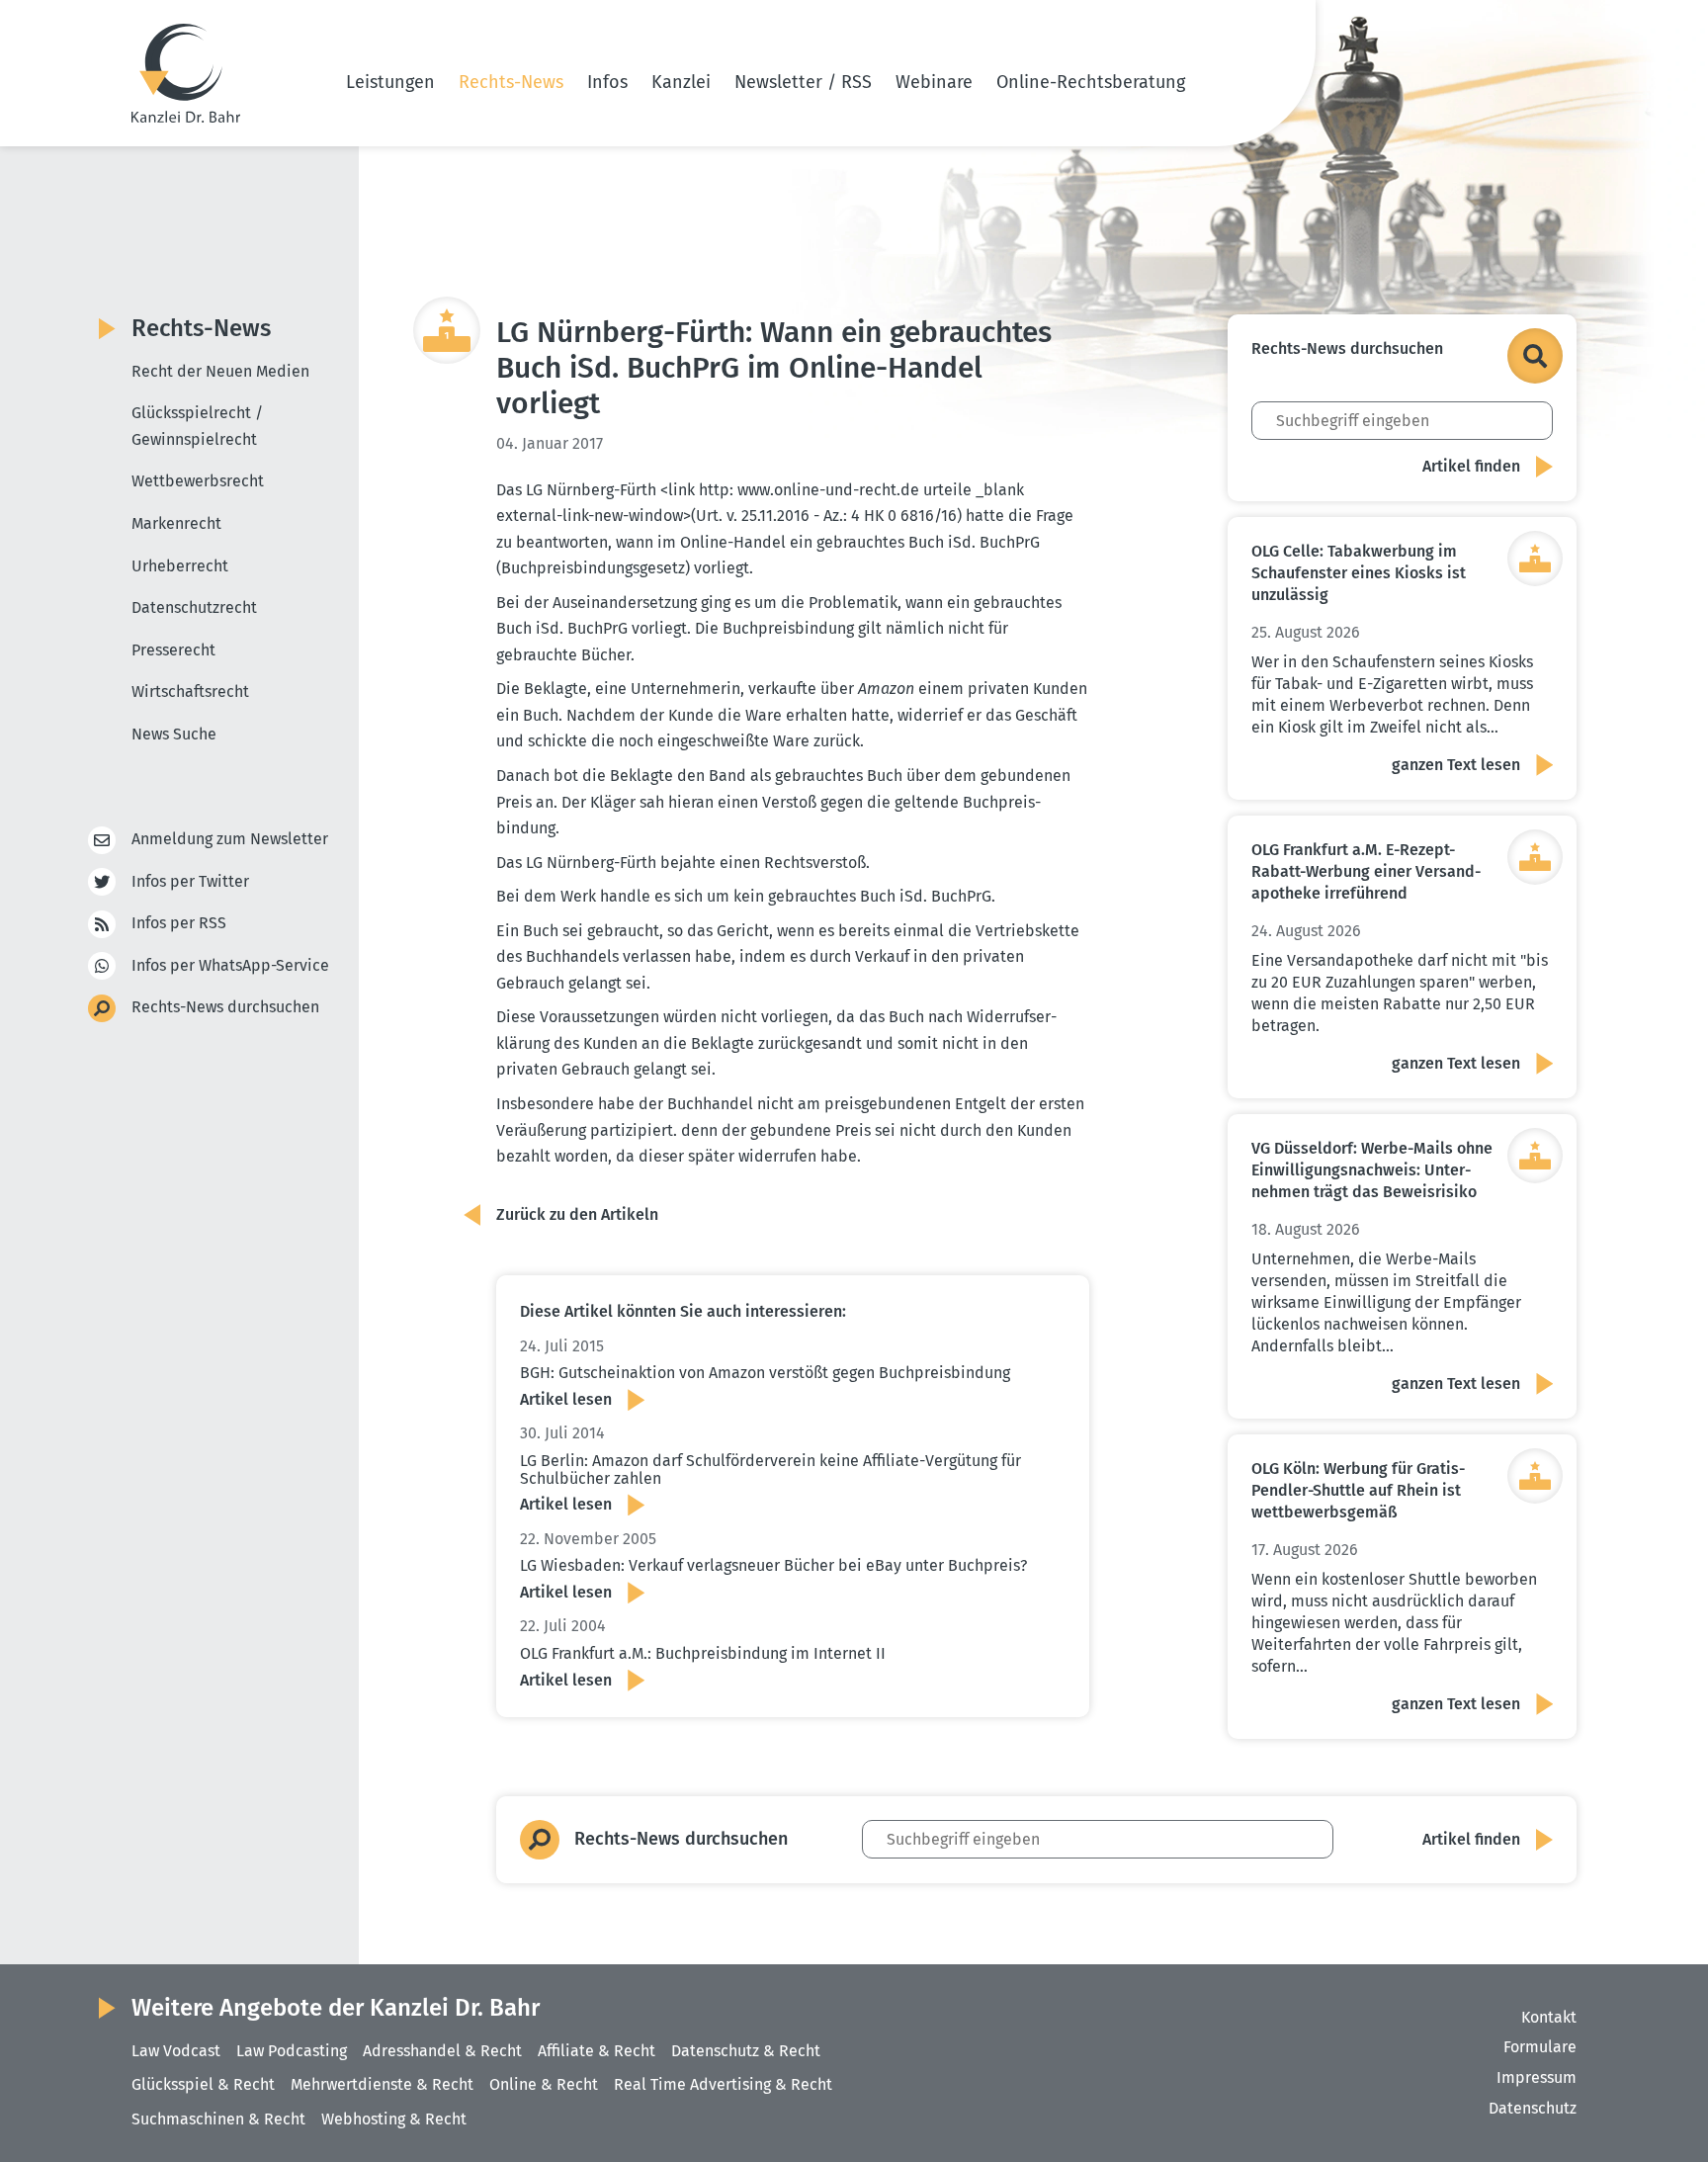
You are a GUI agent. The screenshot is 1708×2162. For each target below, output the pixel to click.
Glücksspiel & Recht (203, 2084)
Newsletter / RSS (803, 82)
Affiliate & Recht (597, 2051)
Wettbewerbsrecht (198, 481)
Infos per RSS (179, 923)
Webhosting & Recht (394, 2119)
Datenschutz (1533, 2108)
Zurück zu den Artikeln (577, 1214)
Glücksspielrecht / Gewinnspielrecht (197, 426)
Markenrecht (176, 523)
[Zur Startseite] (186, 73)
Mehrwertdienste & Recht (382, 2084)
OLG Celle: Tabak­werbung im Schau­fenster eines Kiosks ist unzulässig (1359, 573)
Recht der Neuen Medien (220, 371)
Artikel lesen (566, 1399)
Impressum (1537, 2077)
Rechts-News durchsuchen (225, 1007)
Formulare (1540, 2047)
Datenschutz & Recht (746, 2051)
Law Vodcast (176, 2051)
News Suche (174, 734)
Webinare (934, 82)
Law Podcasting (292, 2051)
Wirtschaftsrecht (190, 692)
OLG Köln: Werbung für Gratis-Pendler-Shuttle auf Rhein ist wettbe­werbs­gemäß (1358, 1490)
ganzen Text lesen (1456, 765)
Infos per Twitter (190, 881)
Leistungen (390, 82)
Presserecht (173, 650)
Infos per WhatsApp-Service (230, 965)
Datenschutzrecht (194, 607)
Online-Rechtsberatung (1091, 82)
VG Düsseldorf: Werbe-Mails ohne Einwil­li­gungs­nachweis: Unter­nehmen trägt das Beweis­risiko (1372, 1170)
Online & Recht (544, 2084)
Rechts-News (511, 82)
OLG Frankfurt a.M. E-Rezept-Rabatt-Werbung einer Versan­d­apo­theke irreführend (1366, 871)
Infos (607, 82)
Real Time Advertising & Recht (723, 2084)
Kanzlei (681, 82)
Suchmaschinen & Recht (218, 2119)
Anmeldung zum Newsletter (230, 839)
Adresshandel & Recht (442, 2051)
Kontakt (1549, 2017)
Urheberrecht (180, 566)
